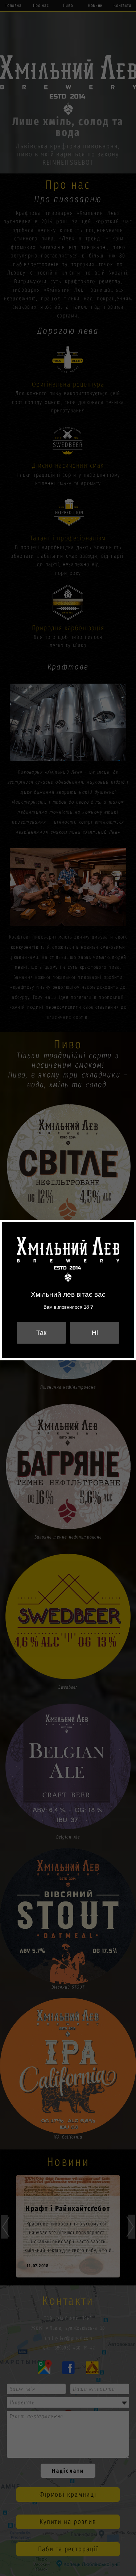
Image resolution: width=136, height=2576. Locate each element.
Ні (95, 1333)
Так (41, 1333)
